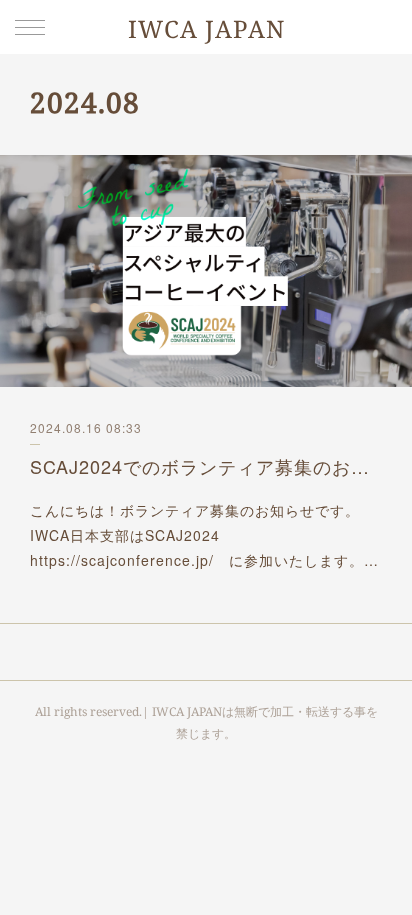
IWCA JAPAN (206, 28)
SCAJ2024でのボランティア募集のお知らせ (206, 466)
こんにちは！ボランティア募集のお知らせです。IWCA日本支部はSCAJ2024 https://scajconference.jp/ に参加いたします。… (204, 535)
